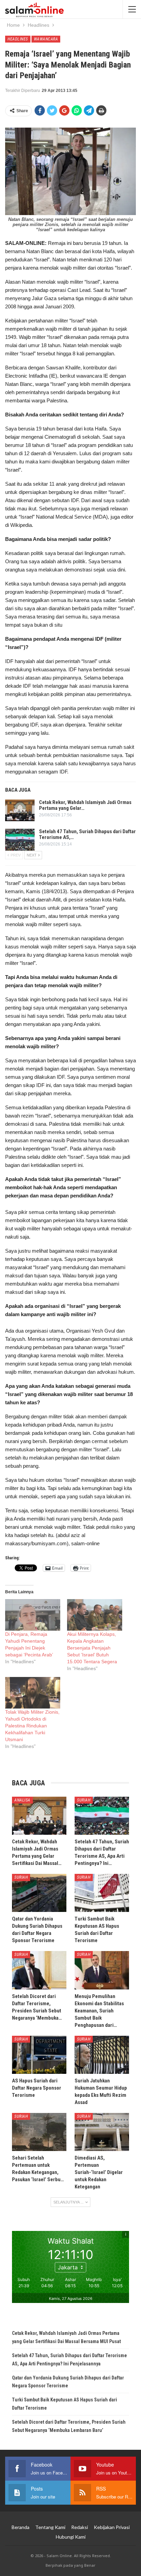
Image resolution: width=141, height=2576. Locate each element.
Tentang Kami (50, 2527)
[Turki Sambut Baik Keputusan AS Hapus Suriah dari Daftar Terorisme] (102, 1893)
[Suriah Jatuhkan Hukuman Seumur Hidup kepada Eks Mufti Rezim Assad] (102, 2055)
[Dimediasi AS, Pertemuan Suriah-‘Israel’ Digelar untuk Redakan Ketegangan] (102, 2132)
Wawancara (46, 39)
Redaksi (80, 2527)
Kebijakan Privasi (112, 2527)
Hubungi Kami (71, 2537)
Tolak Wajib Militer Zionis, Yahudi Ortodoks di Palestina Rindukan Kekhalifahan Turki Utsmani (32, 1726)
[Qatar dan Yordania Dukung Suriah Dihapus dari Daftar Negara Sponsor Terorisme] (39, 1893)
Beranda (21, 2527)
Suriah (84, 1800)
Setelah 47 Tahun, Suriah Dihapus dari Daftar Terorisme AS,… (87, 834)
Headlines (18, 39)
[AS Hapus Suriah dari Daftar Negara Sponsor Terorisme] (39, 2055)
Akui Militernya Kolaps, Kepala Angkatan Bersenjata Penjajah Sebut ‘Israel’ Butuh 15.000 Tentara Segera (92, 1648)
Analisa (22, 1800)
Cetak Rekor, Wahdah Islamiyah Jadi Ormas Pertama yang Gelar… (85, 805)
